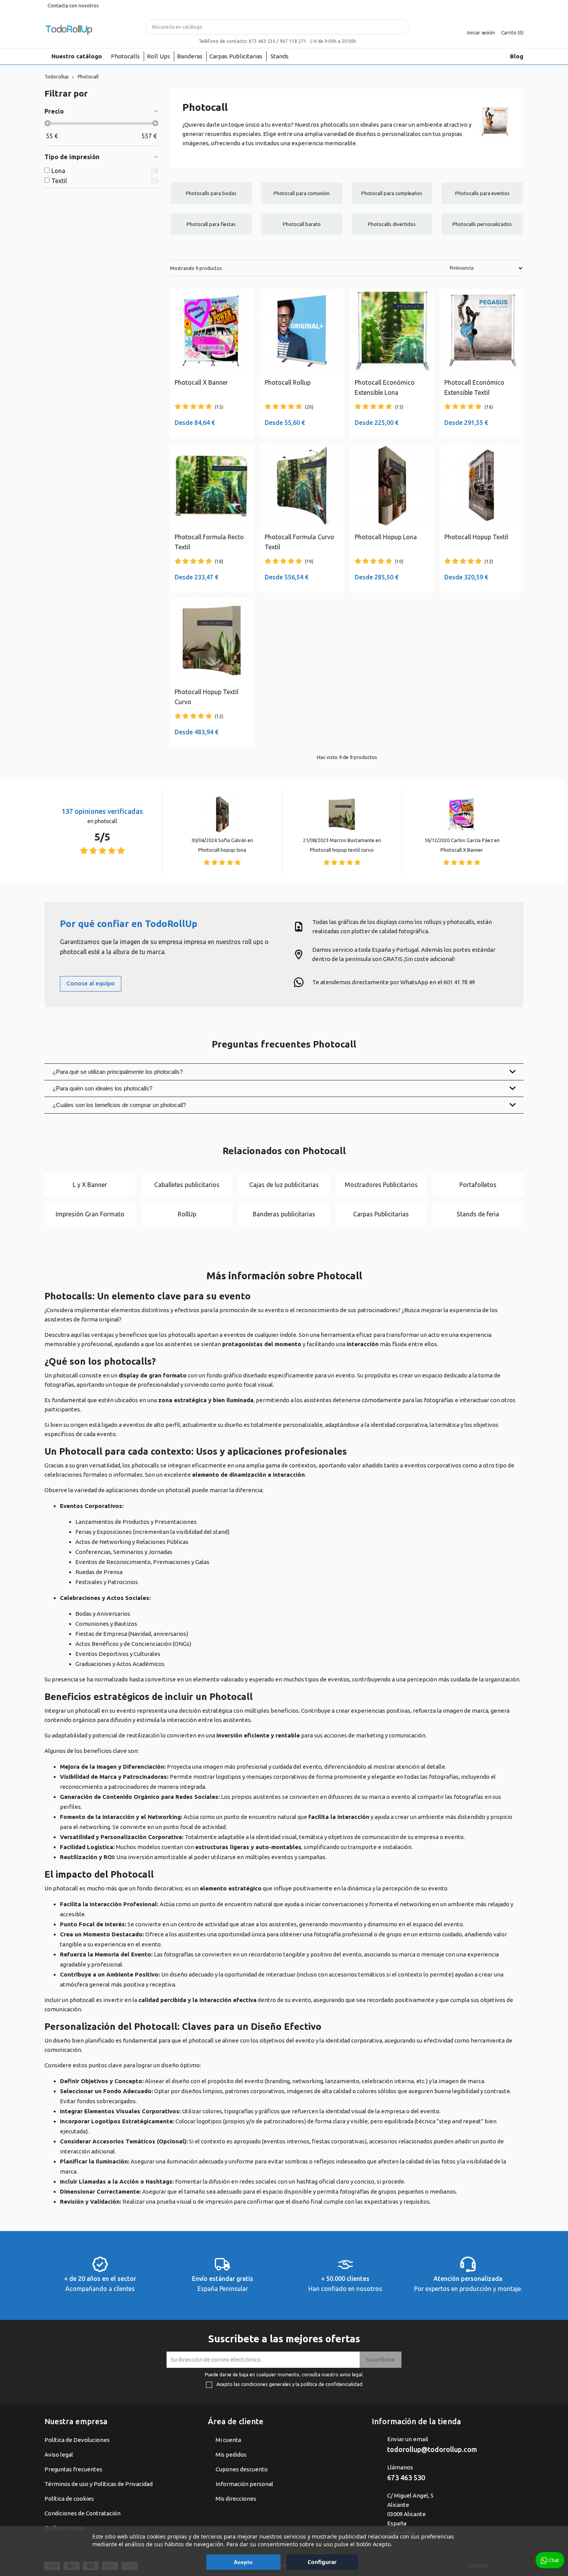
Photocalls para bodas (211, 193)
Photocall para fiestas (211, 224)
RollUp (187, 1214)
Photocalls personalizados (482, 224)
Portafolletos (478, 1185)
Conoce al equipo (91, 983)
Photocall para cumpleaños (392, 193)
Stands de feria (478, 1214)
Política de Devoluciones (77, 2440)
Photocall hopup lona (222, 850)
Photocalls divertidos (392, 224)
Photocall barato (302, 224)
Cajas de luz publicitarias (284, 1185)
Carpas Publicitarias (381, 1214)
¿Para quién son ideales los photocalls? (102, 1088)
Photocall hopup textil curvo (342, 850)
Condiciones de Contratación (82, 2513)
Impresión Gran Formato (90, 1214)
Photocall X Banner (462, 850)
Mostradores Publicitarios (381, 1185)
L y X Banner (90, 1185)
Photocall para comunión (302, 193)
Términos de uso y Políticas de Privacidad (99, 2484)
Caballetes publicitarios (187, 1185)
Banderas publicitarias (284, 1214)
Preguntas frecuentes (73, 2469)
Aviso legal (59, 2455)
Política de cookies (69, 2499)
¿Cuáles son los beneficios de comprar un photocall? (119, 1105)
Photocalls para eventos (482, 193)
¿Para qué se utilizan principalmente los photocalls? (118, 1072)
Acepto (243, 2562)
